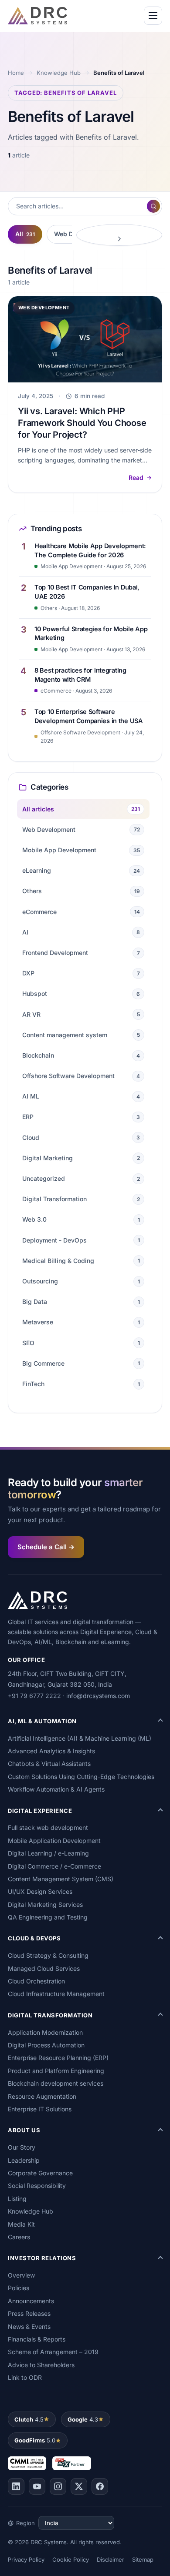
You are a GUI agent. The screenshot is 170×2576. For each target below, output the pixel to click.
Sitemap (143, 2559)
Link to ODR (25, 2377)
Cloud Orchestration (36, 1981)
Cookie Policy (71, 2559)
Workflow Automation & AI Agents (56, 1789)
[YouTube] (37, 2486)
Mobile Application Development (54, 1841)
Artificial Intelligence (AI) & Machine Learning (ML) (80, 1738)
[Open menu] (153, 16)
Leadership (24, 2160)
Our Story (22, 2147)
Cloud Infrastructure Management (56, 1994)
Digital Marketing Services (45, 1904)
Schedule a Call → (46, 1547)
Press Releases (29, 2313)
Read (136, 477)
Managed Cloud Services (44, 1968)
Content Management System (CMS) (61, 1879)
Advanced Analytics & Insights (51, 1751)
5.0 (35, 2440)
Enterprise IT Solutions (40, 2109)
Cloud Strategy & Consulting (48, 1955)
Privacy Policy (26, 2559)
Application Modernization (45, 2032)
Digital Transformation (50, 2015)
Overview (21, 2275)
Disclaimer (110, 2559)
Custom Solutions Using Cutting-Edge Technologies (81, 1777)
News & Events (29, 2326)
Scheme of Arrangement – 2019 (53, 2352)
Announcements (31, 2301)
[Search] (153, 206)
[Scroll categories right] (119, 235)
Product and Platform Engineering (56, 2071)
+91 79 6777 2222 (34, 1696)
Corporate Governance (40, 2173)
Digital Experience (40, 1811)
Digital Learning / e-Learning (48, 1853)
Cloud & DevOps (34, 1938)
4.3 (83, 2419)
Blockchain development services (56, 2083)
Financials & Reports (37, 2339)
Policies (19, 2288)
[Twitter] (79, 2486)
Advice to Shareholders (41, 2365)
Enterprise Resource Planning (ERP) (58, 2058)
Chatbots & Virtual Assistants (49, 1764)
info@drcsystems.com (98, 1696)
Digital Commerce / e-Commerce (54, 1866)
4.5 (29, 2419)
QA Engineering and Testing (48, 1917)
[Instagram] (58, 2486)
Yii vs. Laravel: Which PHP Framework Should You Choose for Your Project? (82, 423)
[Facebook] (100, 2486)
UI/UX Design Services (40, 1891)
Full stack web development (48, 1827)
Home (16, 73)
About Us (24, 2130)
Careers (19, 2237)
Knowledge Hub (59, 73)
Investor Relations (42, 2258)
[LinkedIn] (16, 2486)
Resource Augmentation (42, 2096)
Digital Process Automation (46, 2045)
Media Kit (21, 2224)
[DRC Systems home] (37, 16)
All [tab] (25, 234)
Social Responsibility (37, 2186)
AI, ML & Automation (42, 1721)
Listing (17, 2199)
